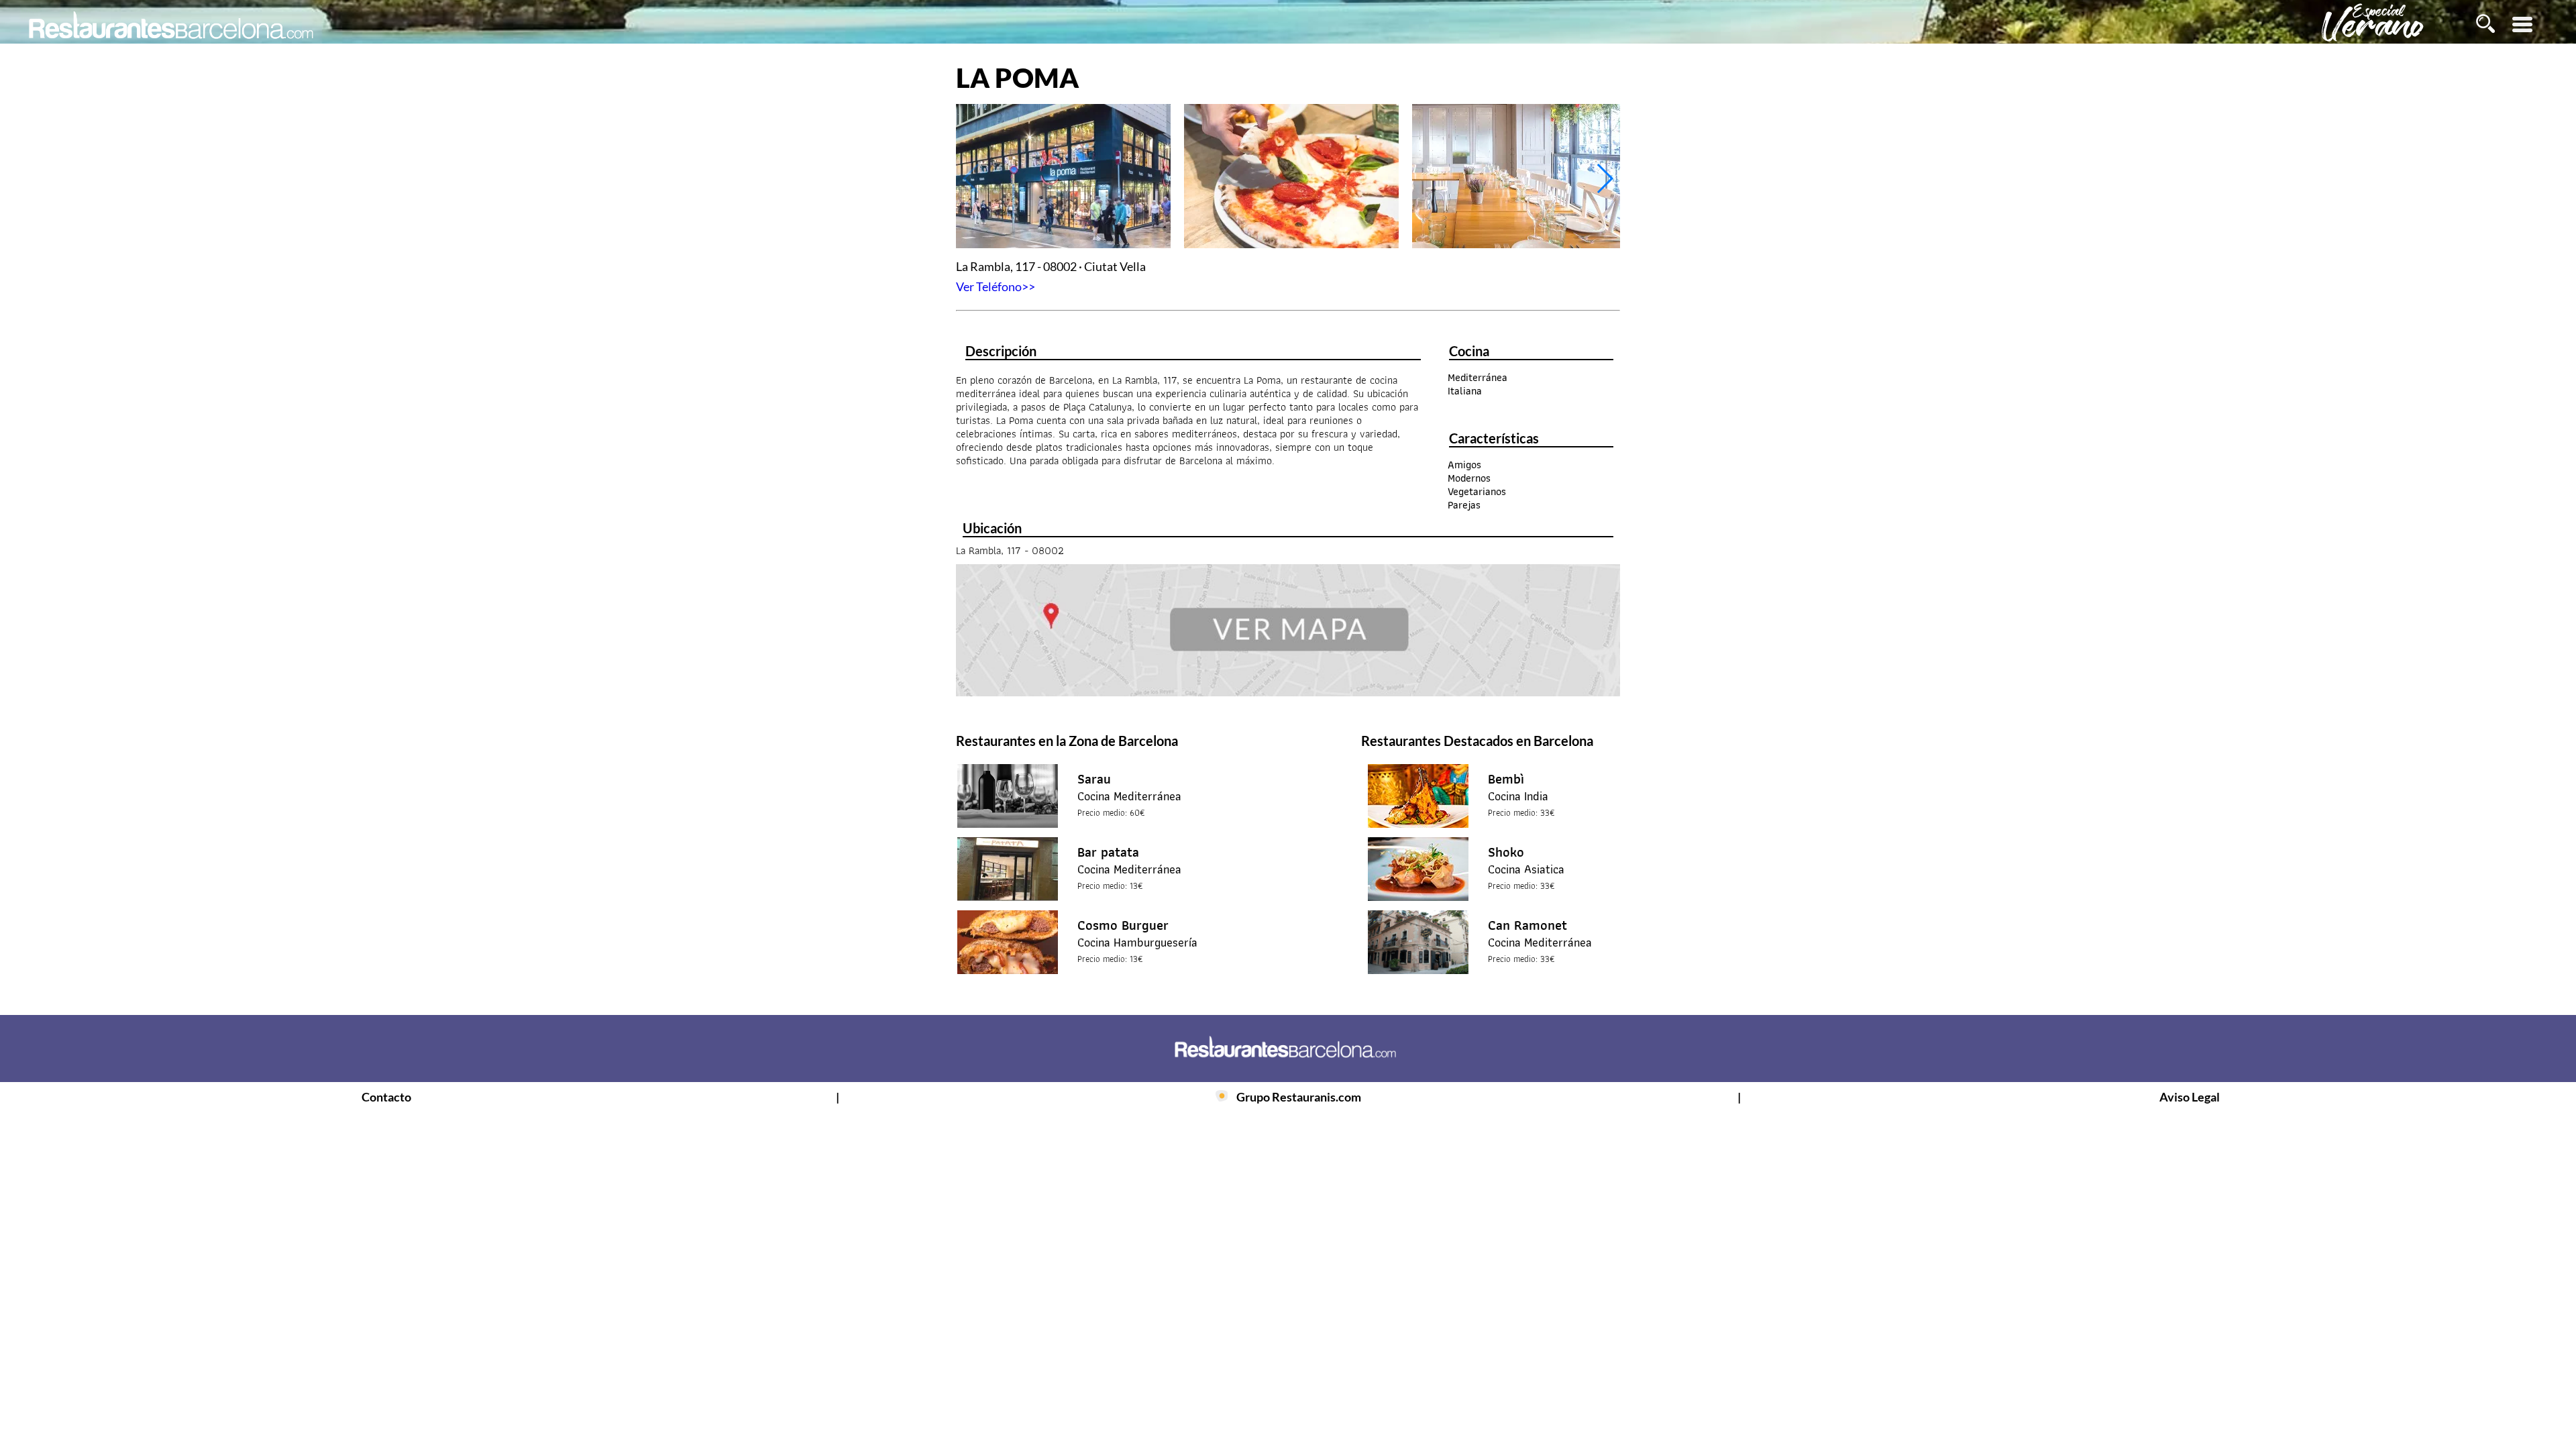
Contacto (386, 1097)
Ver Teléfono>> (996, 286)
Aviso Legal (2190, 1097)
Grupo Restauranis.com (1299, 1097)
